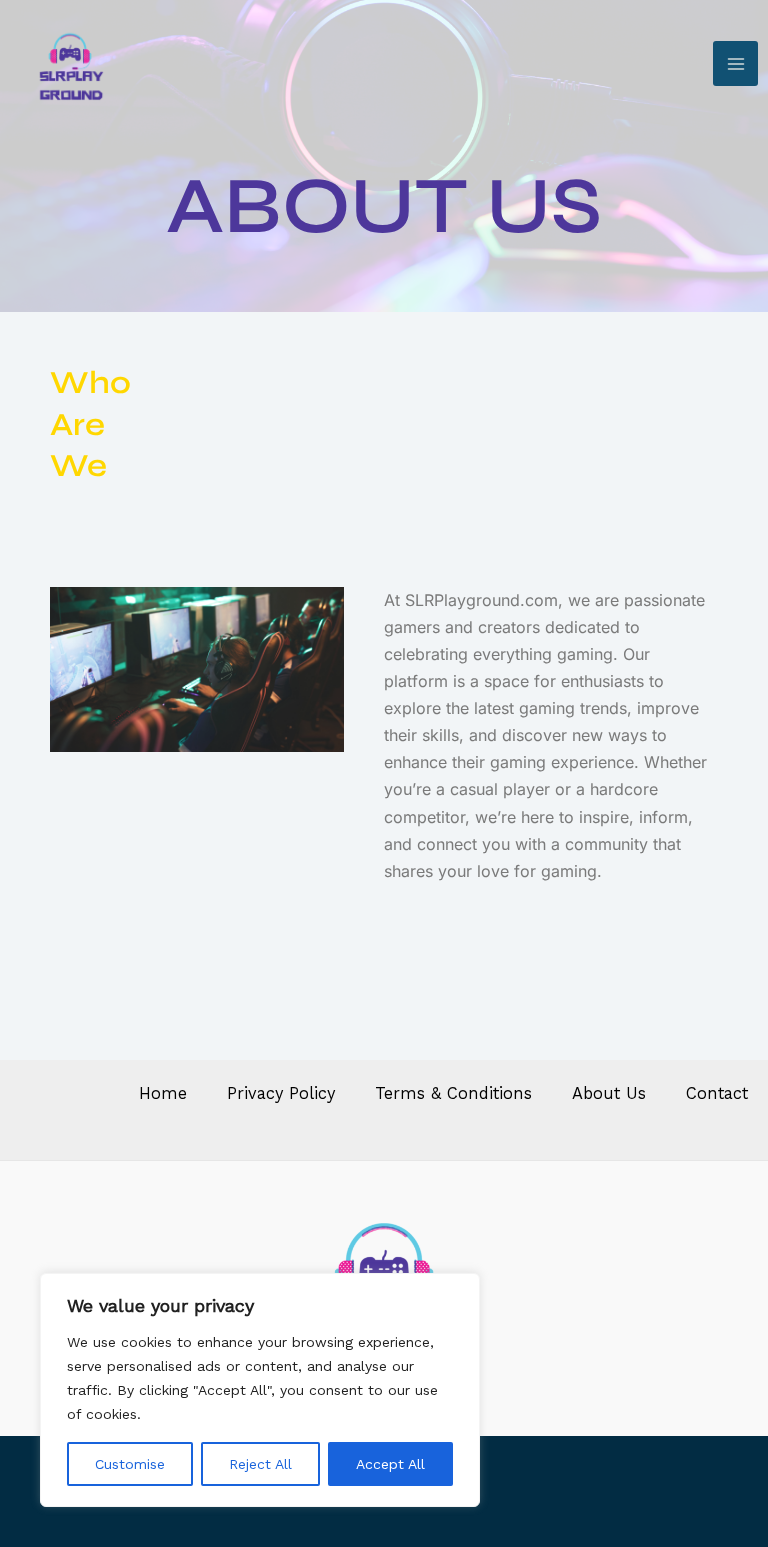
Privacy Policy (281, 1093)
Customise (130, 1464)
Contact (717, 1093)
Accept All (390, 1464)
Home (163, 1093)
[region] (260, 1390)
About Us (609, 1093)
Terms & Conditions (453, 1093)
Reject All (260, 1464)
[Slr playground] (70, 63)
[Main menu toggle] (735, 63)
